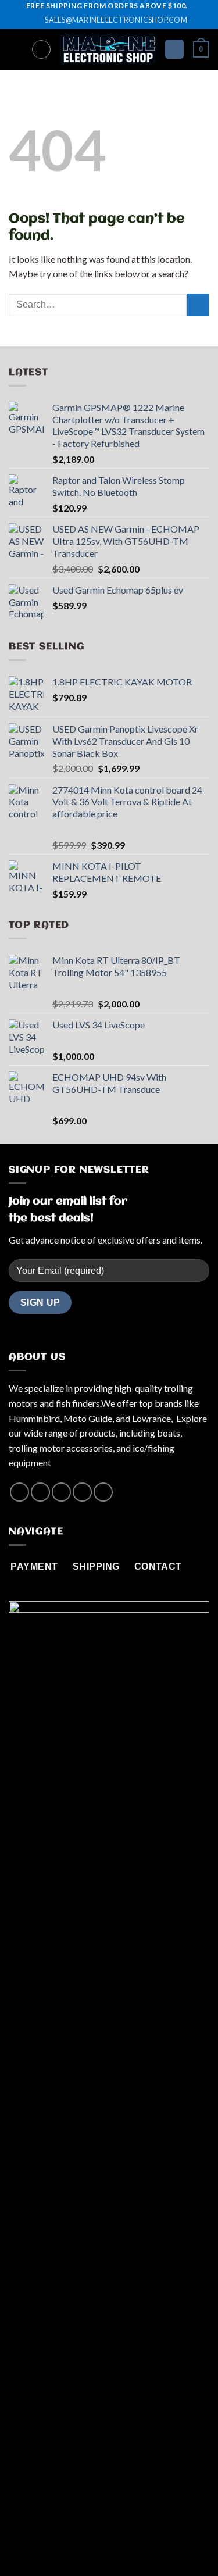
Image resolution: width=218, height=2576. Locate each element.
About (61, 2543)
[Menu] (16, 49)
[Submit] (198, 305)
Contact (152, 2543)
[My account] (174, 49)
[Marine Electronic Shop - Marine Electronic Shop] (108, 49)
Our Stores (104, 2543)
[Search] (41, 49)
